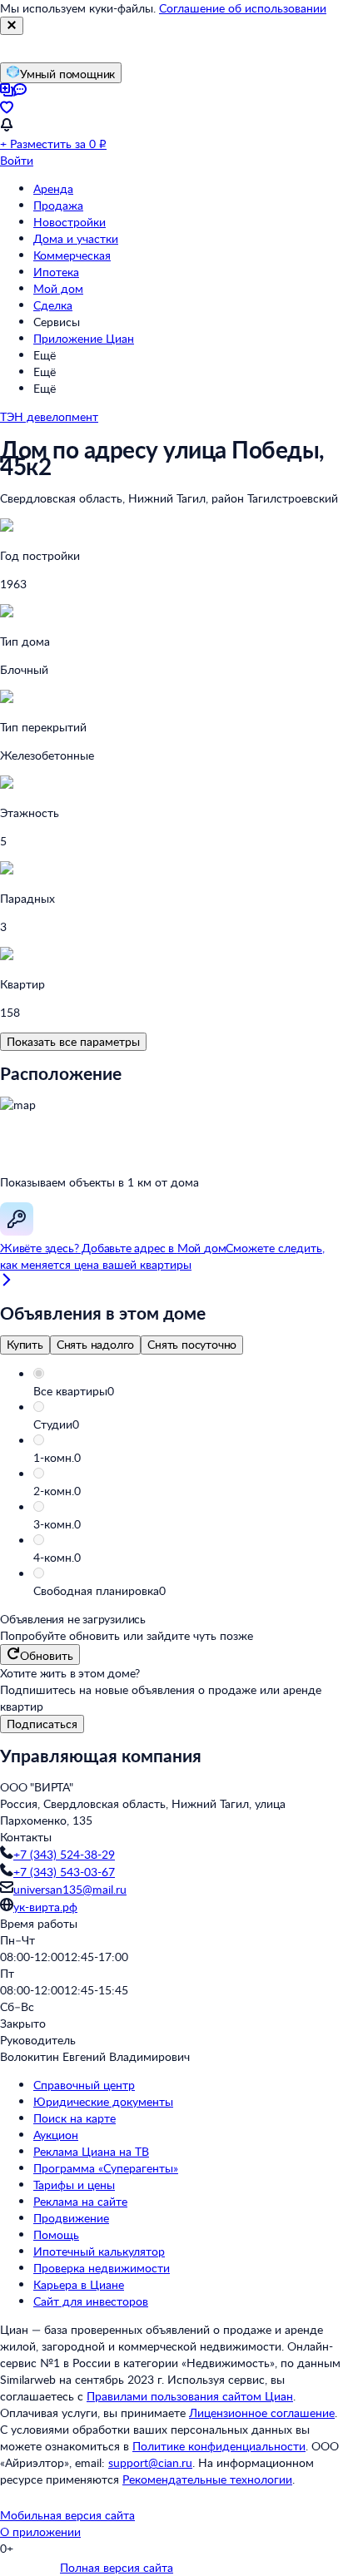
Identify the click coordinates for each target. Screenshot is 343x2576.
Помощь (56, 2234)
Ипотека (56, 272)
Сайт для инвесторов (91, 2301)
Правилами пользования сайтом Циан (190, 2396)
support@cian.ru (150, 2462)
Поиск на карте (75, 2118)
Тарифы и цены (74, 2185)
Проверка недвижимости (102, 2268)
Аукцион (56, 2135)
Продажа (58, 205)
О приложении (40, 2531)
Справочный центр (84, 2085)
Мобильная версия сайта (67, 2515)
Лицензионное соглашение (262, 2413)
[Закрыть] (12, 26)
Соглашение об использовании (243, 8)
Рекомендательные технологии (207, 2479)
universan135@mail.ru (70, 1889)
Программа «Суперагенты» (106, 2168)
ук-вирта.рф (45, 1907)
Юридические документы (103, 2101)
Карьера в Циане (79, 2284)
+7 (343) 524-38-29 (64, 1854)
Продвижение (71, 2218)
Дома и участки (76, 238)
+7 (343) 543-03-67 (64, 1872)
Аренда (53, 188)
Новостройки (70, 222)
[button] (188, 1391)
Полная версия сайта (117, 2567)
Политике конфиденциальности (219, 2446)
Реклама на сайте (80, 2201)
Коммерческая (72, 255)
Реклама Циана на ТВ (91, 2151)
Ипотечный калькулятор (99, 2251)
